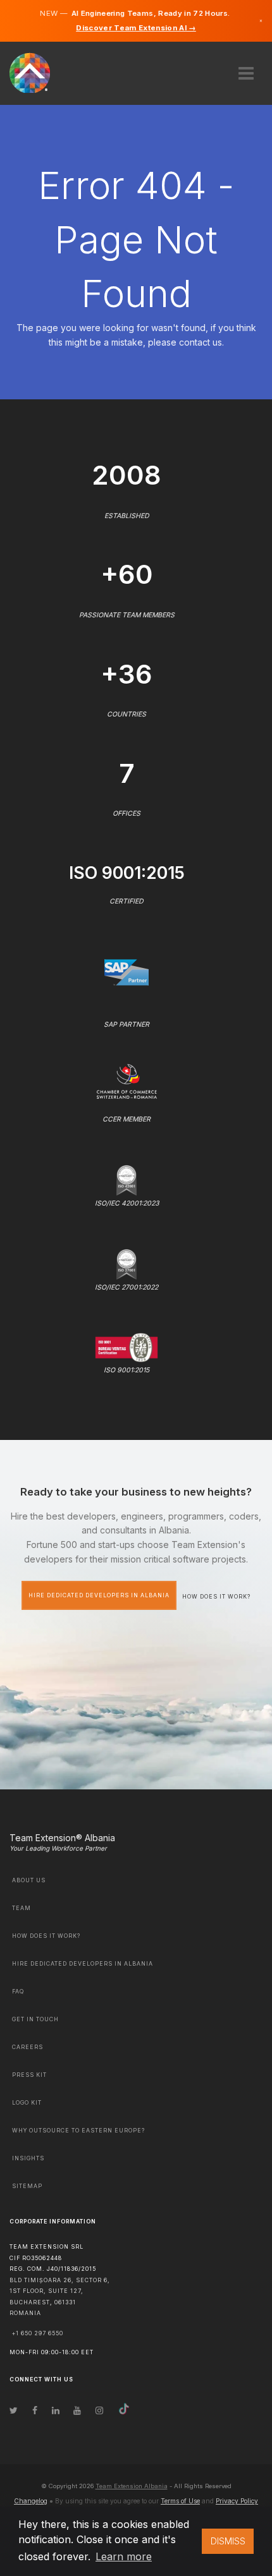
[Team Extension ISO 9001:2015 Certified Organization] (127, 1347)
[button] (246, 69)
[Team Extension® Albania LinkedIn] (56, 2410)
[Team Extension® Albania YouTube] (77, 2410)
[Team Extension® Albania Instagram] (99, 2410)
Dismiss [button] (228, 2541)
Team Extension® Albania (62, 1838)
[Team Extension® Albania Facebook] (35, 2410)
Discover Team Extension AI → (136, 28)
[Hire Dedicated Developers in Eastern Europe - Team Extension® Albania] (37, 72)
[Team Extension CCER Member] (127, 1080)
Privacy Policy (237, 2501)
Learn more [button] (124, 2556)
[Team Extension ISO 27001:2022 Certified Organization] (127, 1263)
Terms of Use (180, 2501)
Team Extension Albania (132, 2486)
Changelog (31, 2501)
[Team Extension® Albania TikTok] (124, 2410)
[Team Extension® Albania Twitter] (14, 2410)
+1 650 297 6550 (38, 2333)
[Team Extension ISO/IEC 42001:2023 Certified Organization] (127, 1179)
